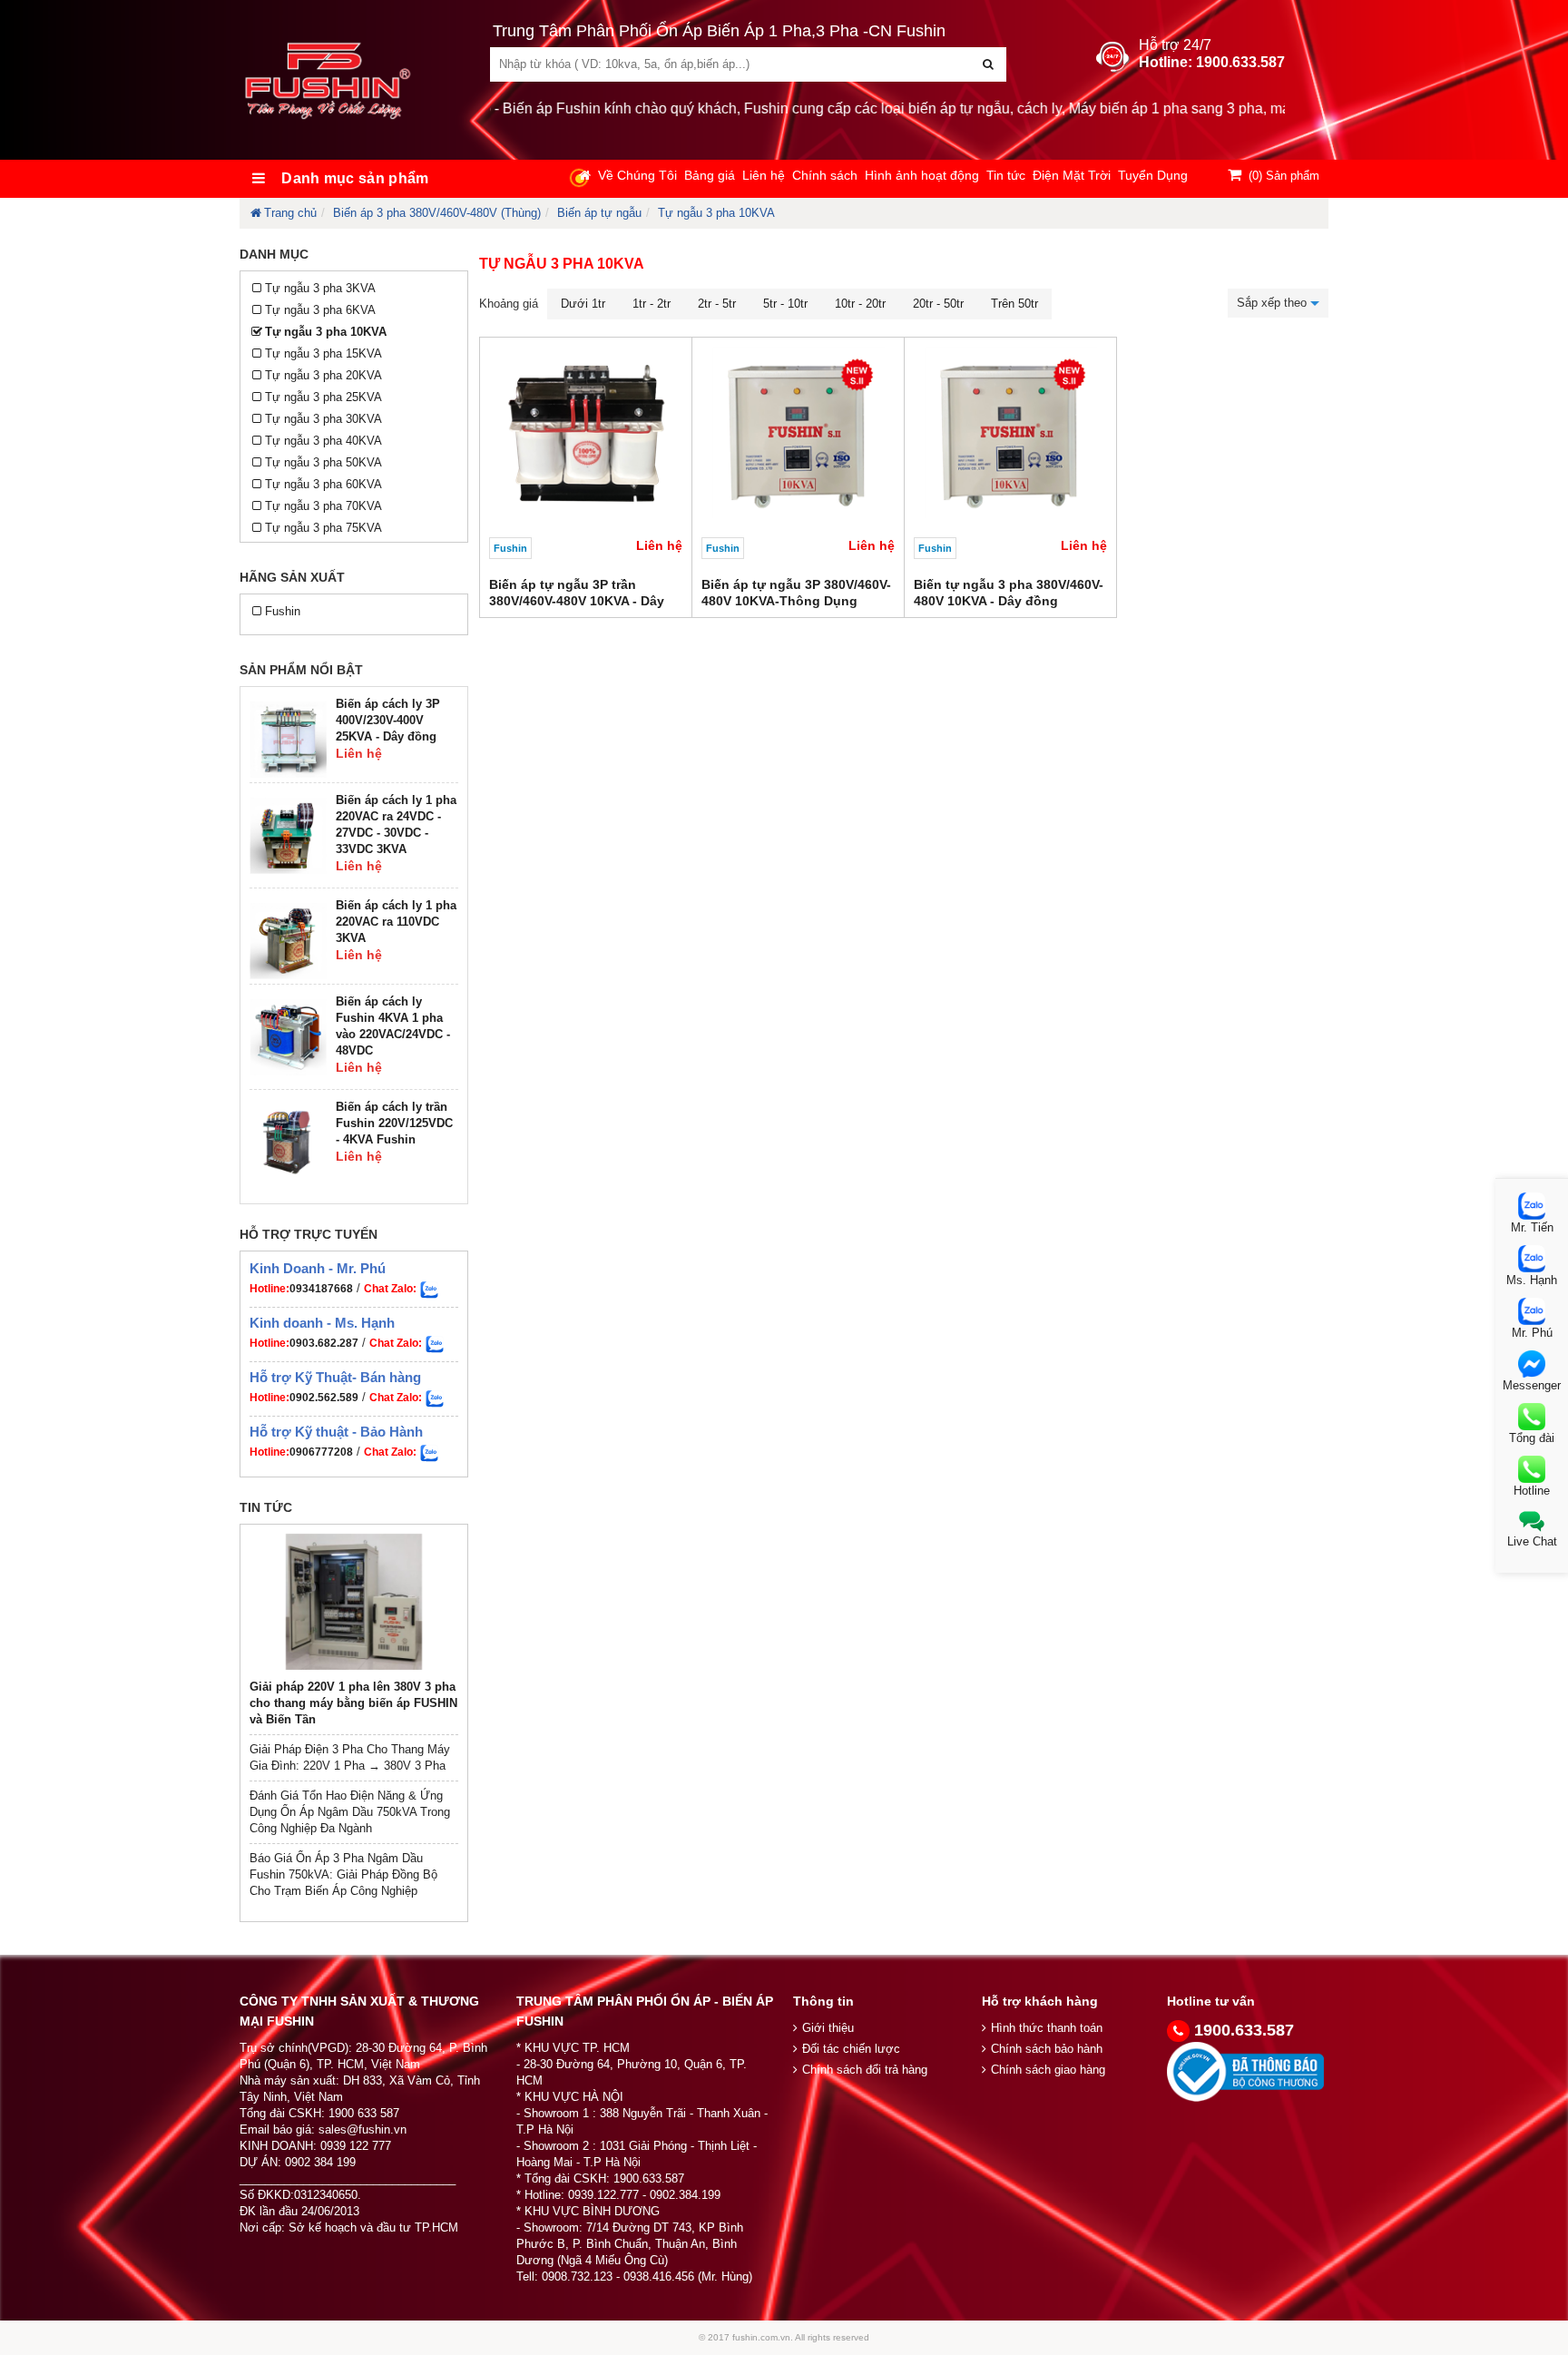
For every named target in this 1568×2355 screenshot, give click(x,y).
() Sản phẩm (1284, 176)
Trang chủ (290, 213)
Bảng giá (710, 175)
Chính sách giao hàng (1048, 2070)
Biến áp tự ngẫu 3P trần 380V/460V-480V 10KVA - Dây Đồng (577, 601)
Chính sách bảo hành (1047, 2049)
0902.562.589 (324, 1398)
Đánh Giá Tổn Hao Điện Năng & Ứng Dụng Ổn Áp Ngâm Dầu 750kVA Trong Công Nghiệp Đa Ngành (350, 1812)
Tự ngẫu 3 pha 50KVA (323, 462)
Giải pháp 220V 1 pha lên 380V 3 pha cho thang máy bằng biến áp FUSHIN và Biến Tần (353, 1703)
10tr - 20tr (860, 304)
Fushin (283, 611)
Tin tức (1006, 175)
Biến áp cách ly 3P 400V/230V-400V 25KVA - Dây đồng (388, 720)
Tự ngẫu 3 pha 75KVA (323, 528)
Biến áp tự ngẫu (599, 213)
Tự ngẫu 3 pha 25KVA (323, 397)
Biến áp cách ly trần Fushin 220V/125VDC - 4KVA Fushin (394, 1123)
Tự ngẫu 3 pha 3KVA (320, 288)
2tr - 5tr (717, 304)
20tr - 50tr (938, 304)
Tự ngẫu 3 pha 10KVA (716, 213)
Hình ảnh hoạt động (922, 175)
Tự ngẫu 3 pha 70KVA (323, 506)
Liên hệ (764, 175)
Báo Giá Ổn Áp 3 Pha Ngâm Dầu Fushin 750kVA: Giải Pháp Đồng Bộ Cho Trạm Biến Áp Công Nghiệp (343, 1874)
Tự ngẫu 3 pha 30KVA (323, 419)
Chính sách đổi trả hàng (865, 2070)
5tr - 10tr (785, 304)
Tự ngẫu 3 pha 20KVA (323, 375)
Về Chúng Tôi (637, 175)
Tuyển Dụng (1153, 175)
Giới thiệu (828, 2028)
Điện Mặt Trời (1072, 175)
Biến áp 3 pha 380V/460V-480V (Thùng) (437, 213)
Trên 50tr (1014, 304)
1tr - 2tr (652, 304)
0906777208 (321, 1452)
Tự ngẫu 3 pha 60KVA (323, 484)
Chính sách (825, 175)
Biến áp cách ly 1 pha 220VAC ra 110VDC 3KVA (396, 922)
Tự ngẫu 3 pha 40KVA (323, 441)
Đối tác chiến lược (851, 2049)
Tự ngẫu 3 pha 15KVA (323, 353)
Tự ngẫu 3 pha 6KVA (320, 310)
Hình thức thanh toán (1047, 2028)
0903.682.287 (324, 1343)
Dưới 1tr (583, 304)
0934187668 (321, 1289)
